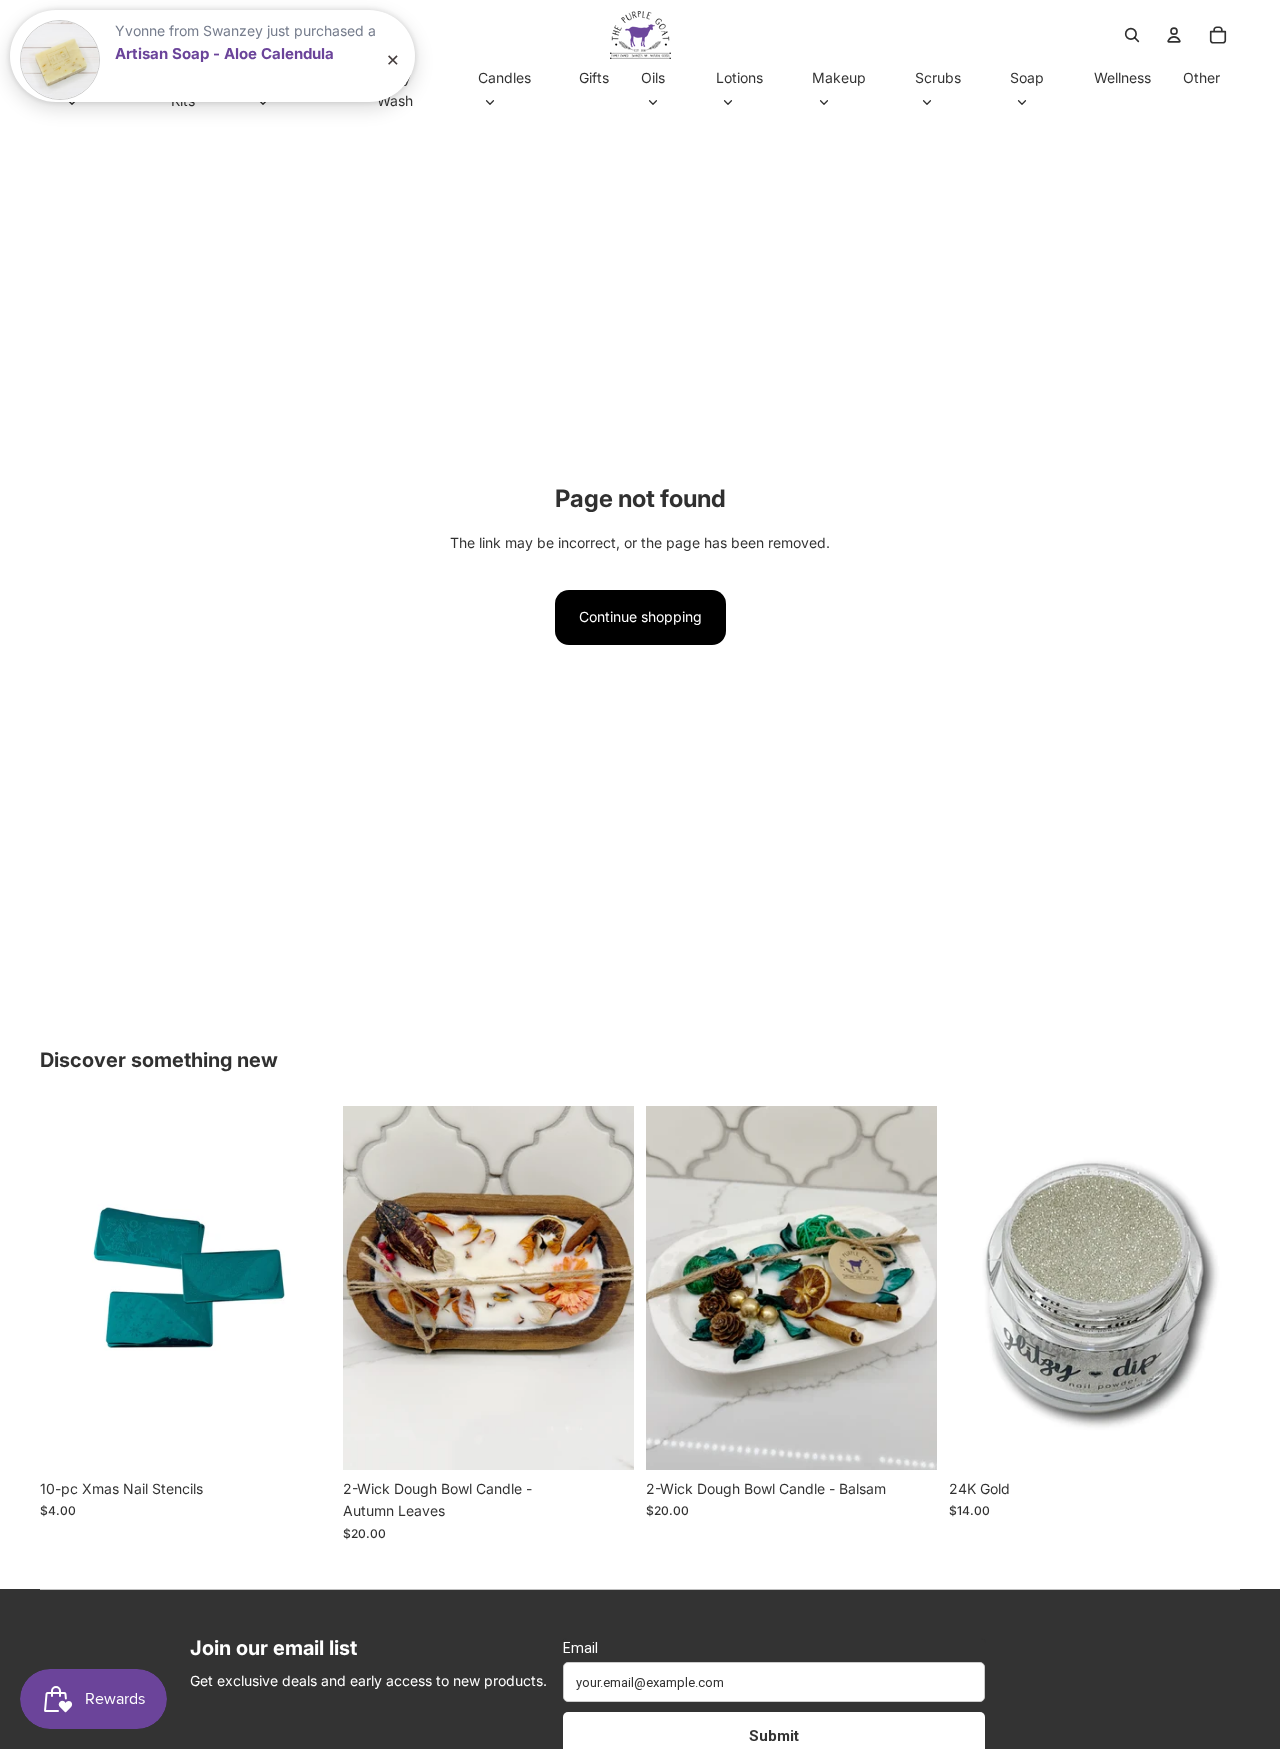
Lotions (739, 77)
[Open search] (1132, 35)
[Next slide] (301, 1288)
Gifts (594, 77)
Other (1201, 77)
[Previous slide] (70, 1288)
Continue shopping (640, 616)
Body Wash (395, 88)
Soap (1027, 77)
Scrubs (938, 77)
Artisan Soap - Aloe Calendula (224, 53)
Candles (504, 77)
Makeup (839, 77)
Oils (653, 77)
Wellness (1122, 77)
